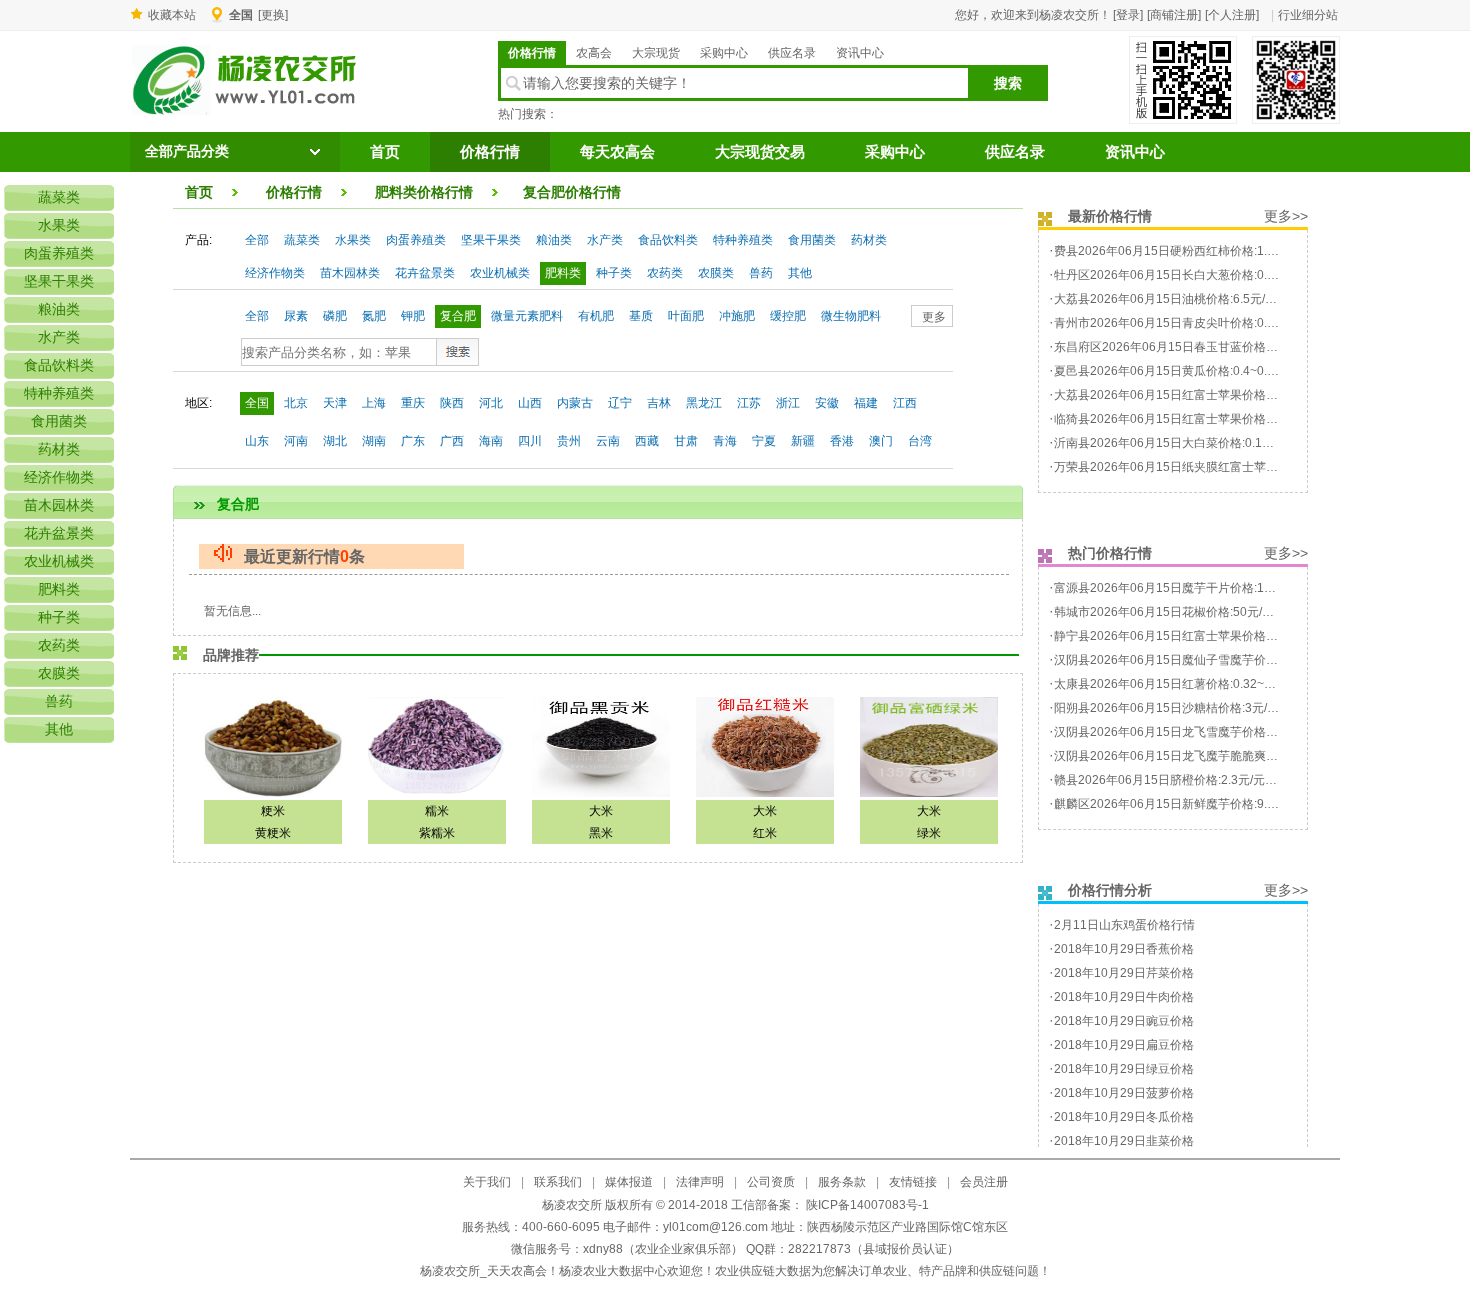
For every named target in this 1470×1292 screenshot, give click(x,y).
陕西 (452, 403)
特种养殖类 (743, 240)
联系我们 (558, 1182)
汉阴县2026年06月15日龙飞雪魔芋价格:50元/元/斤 (1189, 732)
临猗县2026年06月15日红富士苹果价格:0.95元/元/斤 (1194, 419)
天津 (335, 403)
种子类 (614, 273)
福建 (866, 403)
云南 (608, 441)
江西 (905, 403)
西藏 (647, 441)
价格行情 (532, 53)
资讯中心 (860, 53)
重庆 (413, 403)
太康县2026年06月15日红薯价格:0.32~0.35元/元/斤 (1192, 684)
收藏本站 (172, 15)
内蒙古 (575, 403)
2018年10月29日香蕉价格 (1124, 949)
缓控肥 (788, 316)
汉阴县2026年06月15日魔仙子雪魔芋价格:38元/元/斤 (1195, 660)
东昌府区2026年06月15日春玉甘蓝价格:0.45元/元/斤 (1194, 347)
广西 (452, 441)
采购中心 (724, 53)
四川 (530, 441)
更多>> (1286, 216)
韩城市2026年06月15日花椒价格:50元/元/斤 (1171, 612)
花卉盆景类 (425, 273)
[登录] (1128, 15)
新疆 (803, 441)
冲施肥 (737, 316)
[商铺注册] (1174, 15)
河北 (491, 403)
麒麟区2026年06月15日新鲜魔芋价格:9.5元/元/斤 (1185, 804)
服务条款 (842, 1182)
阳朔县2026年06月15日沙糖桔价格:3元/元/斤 (1174, 708)
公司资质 (771, 1182)
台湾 (920, 441)
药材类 (869, 240)
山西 (530, 403)
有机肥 (596, 316)
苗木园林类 (350, 273)
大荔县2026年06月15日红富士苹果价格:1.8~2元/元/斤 (1198, 395)
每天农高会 (617, 152)
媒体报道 (629, 1182)
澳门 (881, 441)
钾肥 (413, 316)
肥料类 (563, 273)
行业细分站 (1308, 15)
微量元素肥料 (527, 316)
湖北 (335, 441)
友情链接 (913, 1182)
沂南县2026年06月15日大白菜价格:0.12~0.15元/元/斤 (1198, 443)
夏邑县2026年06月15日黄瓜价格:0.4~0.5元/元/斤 (1185, 371)
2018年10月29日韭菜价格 (1124, 1141)
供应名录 (792, 53)
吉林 (659, 403)
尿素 (296, 316)
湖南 (374, 441)
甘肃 (686, 441)
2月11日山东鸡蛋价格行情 (1124, 925)
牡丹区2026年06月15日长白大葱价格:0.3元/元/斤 (1185, 275)
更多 (934, 317)
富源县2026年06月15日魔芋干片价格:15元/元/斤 (1183, 588)
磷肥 (335, 316)
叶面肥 (686, 316)
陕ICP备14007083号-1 (866, 1205)
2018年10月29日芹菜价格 (1124, 973)
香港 (842, 441)
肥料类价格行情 (424, 192)
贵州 (569, 441)
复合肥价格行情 (572, 192)
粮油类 (554, 240)
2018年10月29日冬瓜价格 (1124, 1117)
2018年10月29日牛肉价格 (1124, 997)
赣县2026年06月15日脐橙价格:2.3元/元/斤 (1167, 780)
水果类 (353, 240)
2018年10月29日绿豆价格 (1124, 1069)
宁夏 (764, 441)
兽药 (761, 273)
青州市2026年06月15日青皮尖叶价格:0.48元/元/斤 (1188, 323)
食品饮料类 (668, 240)
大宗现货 (656, 53)
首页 (385, 152)
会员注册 (984, 1182)
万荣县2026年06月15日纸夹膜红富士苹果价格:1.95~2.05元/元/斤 (1228, 467)
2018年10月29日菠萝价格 (1124, 1093)
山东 (257, 441)
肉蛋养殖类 (416, 240)
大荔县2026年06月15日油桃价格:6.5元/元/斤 (1173, 299)
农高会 (594, 53)
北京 (296, 403)
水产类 (605, 240)
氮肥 (374, 316)
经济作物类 (275, 273)
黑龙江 (704, 403)
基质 (641, 316)
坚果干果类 (491, 240)
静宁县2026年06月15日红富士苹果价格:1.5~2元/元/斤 (1198, 636)
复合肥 (458, 316)
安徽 (827, 403)
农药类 (665, 273)
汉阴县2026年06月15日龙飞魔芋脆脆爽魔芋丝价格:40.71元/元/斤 (1228, 756)
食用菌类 (812, 240)
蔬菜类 (302, 240)
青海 (725, 441)
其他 (800, 273)
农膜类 (716, 273)
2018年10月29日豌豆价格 (1124, 1021)
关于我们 (487, 1182)
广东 (413, 441)
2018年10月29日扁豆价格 (1124, 1045)
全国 (257, 403)
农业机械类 (500, 273)
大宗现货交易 (760, 152)
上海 (374, 403)
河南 (296, 441)
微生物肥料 (851, 316)
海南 (491, 441)
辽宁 (620, 403)
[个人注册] (1232, 15)
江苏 (749, 403)
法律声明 (700, 1182)
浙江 (788, 403)
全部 (257, 240)
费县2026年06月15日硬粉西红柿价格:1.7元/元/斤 (1185, 251)
